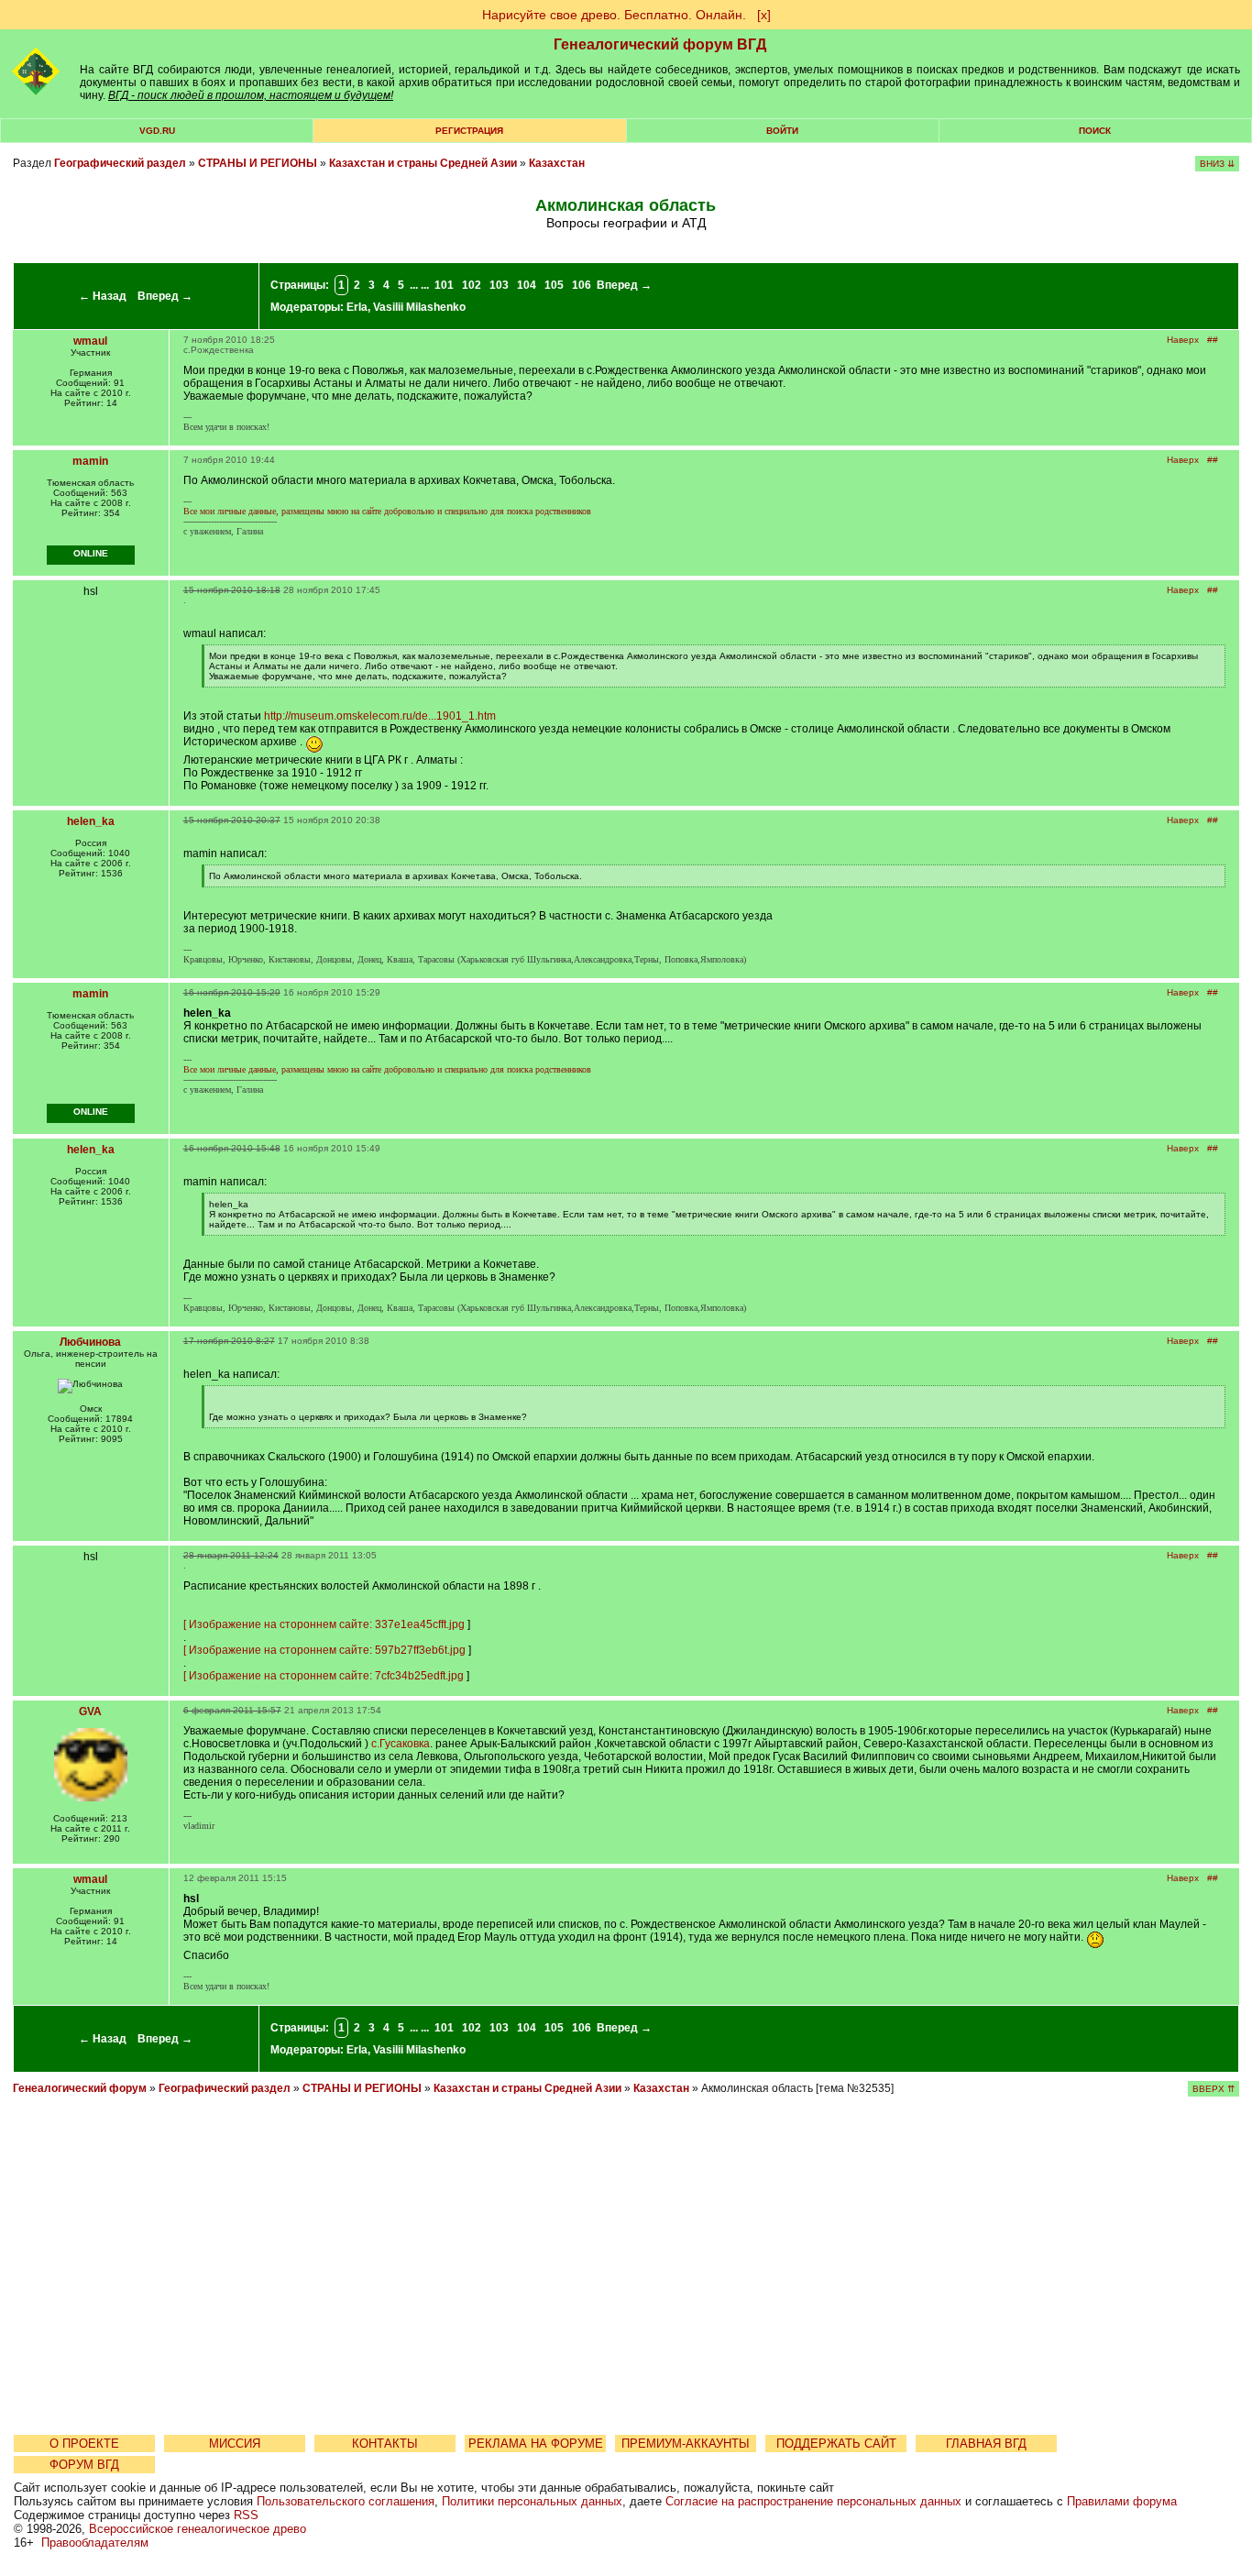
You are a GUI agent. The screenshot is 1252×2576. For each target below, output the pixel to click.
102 (472, 285)
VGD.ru (157, 131)
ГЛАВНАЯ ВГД (986, 2444)
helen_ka (91, 821)
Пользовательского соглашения (346, 2501)
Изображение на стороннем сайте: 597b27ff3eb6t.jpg (327, 1650)
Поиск (1095, 131)
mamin (90, 461)
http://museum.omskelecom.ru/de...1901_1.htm (380, 716)
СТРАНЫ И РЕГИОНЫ (258, 163)
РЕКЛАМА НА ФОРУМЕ (536, 2444)
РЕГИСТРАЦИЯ (469, 131)
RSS (246, 2515)
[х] (764, 15)
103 (499, 285)
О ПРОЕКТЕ (84, 2444)
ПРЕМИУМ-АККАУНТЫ (686, 2444)
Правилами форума (1122, 2501)
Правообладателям (95, 2543)
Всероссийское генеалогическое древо (198, 2529)
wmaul (90, 341)
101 (444, 285)
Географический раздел (120, 163)
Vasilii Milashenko (419, 307)
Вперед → (165, 296)
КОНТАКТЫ (385, 2444)
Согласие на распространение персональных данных (813, 2501)
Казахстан (557, 163)
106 (582, 285)
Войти (782, 131)
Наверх (1183, 340)
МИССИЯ (235, 2444)
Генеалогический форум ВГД (660, 44)
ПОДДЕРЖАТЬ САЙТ (836, 2444)
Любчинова (90, 1342)
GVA (90, 1712)
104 (527, 285)
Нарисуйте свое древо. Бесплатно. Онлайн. (614, 15)
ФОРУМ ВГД (84, 2465)
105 (554, 285)
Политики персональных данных (532, 2501)
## (1213, 340)
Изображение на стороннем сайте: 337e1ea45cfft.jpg (327, 1624)
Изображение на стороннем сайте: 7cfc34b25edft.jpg (326, 1676)
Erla (357, 307)
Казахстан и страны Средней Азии (423, 163)
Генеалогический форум (80, 2088)
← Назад (103, 296)
